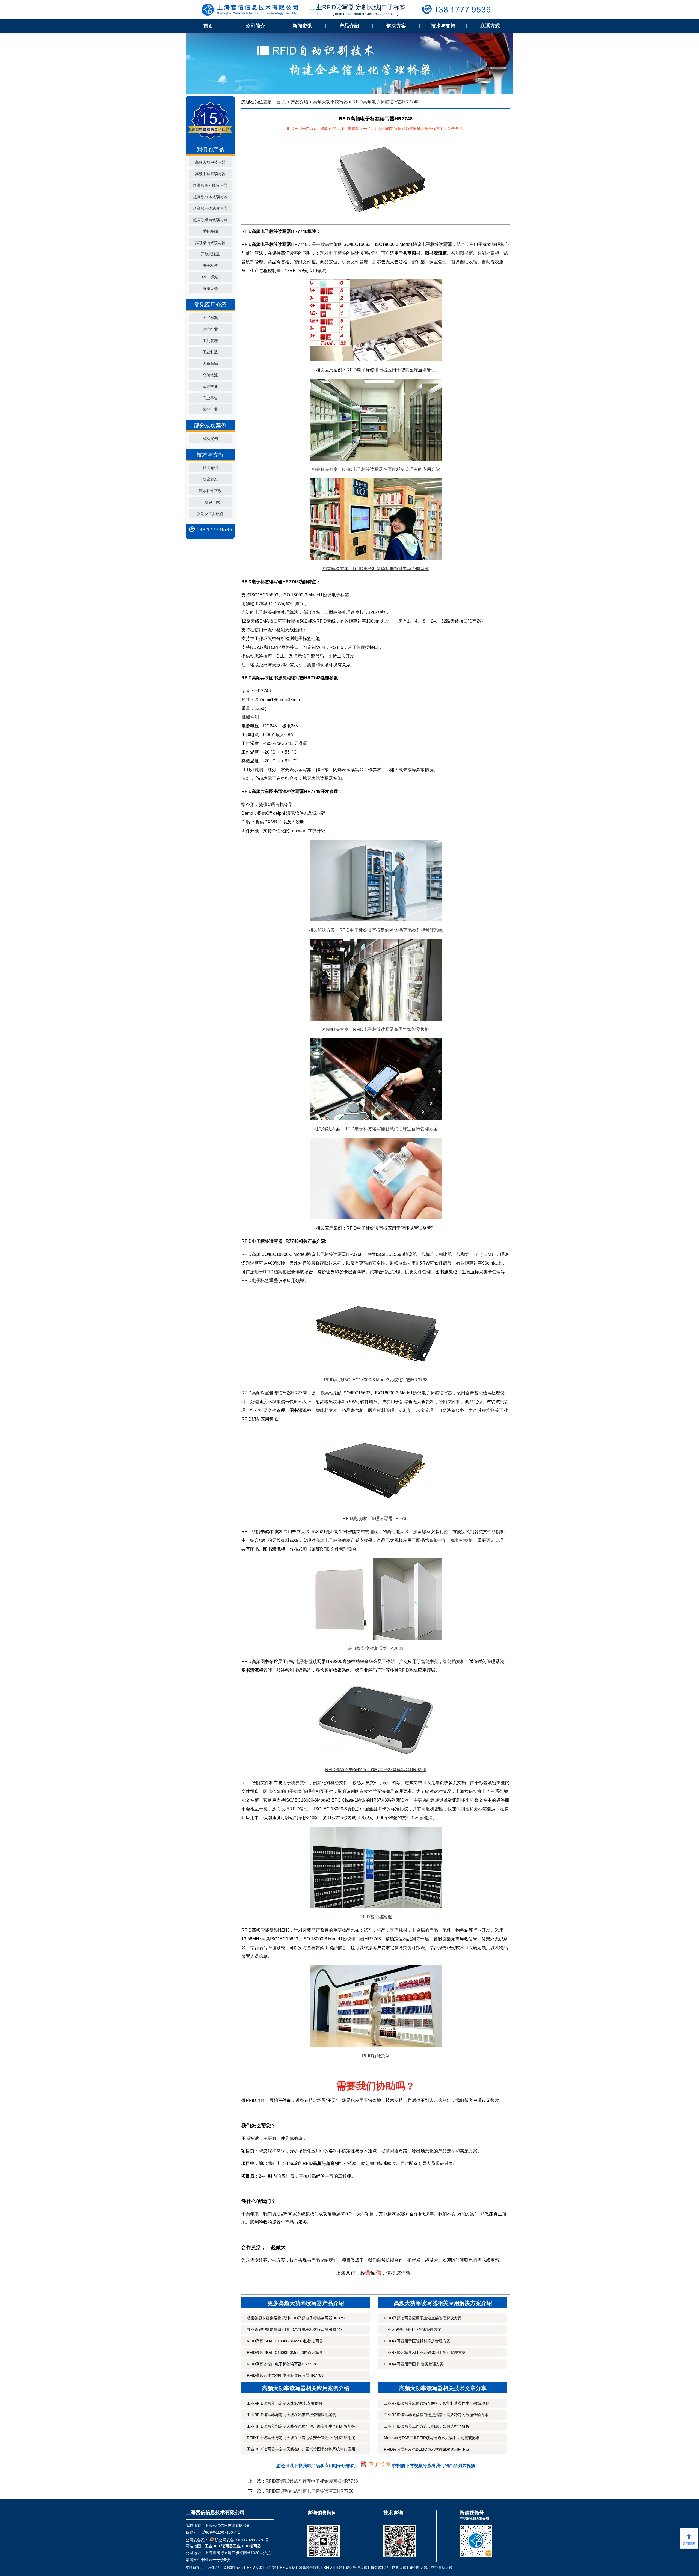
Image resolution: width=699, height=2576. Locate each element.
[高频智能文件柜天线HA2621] (376, 1599)
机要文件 (413, 1272)
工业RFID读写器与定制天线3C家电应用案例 (284, 2403)
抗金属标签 (380, 2567)
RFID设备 (288, 2567)
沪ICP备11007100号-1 (221, 2532)
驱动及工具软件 (210, 514)
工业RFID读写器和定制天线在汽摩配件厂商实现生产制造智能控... (303, 2426)
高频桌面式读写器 (210, 243)
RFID (247, 1280)
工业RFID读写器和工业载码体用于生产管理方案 (425, 2352)
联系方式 (490, 26)
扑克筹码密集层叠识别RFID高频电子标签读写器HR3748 (295, 2330)
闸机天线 (399, 2567)
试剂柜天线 (419, 2567)
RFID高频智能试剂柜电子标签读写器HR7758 (285, 2375)
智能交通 (210, 386)
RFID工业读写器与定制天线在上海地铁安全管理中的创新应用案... (303, 2438)
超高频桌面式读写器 (210, 220)
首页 (208, 26)
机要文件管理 (355, 262)
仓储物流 (210, 375)
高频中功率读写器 (210, 174)
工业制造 (210, 352)
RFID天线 (210, 277)
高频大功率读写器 (210, 162)
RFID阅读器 (333, 2567)
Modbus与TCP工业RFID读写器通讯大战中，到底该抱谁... (433, 2438)
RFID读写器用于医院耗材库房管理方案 (417, 2341)
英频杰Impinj (233, 2567)
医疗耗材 (399, 1930)
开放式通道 (210, 254)
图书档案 (210, 318)
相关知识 (210, 468)
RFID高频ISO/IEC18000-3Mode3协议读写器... (287, 2341)
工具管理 (210, 341)
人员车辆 (210, 364)
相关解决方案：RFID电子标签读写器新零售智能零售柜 (376, 1029)
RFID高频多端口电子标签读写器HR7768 (281, 2364)
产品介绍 (349, 26)
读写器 (446, 1393)
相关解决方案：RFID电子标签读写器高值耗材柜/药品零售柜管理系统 (376, 930)
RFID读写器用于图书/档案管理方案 (414, 2364)
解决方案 (396, 26)
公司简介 (255, 26)
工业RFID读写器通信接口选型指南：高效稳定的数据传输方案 (436, 2415)
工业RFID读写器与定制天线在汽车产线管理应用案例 (291, 2415)
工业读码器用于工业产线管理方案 (413, 2330)
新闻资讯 (302, 26)
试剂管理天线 (357, 2567)
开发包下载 (210, 502)
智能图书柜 (462, 253)
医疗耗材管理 (381, 1410)
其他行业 (210, 409)
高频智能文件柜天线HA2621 (376, 1648)
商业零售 (210, 398)
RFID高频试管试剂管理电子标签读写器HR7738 (312, 2481)
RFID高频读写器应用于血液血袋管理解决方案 (423, 2318)
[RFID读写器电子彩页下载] (376, 2466)
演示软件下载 (210, 491)
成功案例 (210, 439)
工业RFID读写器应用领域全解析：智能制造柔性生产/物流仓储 (437, 2403)
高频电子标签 (329, 1540)
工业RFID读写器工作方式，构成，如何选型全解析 (427, 2426)
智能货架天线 (442, 2567)
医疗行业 (210, 329)
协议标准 (210, 479)
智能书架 (438, 1540)
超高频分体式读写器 (210, 197)
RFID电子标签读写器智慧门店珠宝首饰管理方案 (391, 1129)
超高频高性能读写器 (210, 185)
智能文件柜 (450, 1402)
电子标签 (210, 266)
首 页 (281, 102)
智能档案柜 (488, 253)
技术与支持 (443, 26)
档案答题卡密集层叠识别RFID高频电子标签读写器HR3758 (297, 2318)
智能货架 (269, 1930)
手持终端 (210, 231)
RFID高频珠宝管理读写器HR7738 (376, 1518)
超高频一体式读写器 (210, 208)
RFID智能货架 (376, 2056)
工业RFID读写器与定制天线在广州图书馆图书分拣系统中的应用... (303, 2449)
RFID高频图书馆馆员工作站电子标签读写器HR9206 (376, 1770)
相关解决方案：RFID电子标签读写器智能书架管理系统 (376, 569)
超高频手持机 (309, 2567)
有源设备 (210, 288)
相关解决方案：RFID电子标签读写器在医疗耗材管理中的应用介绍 (376, 469)
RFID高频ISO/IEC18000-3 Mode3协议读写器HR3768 (376, 1380)
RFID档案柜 (275, 1272)
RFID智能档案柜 (376, 1917)
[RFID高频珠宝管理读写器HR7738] (376, 1469)
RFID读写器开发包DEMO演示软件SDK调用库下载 (427, 2449)
